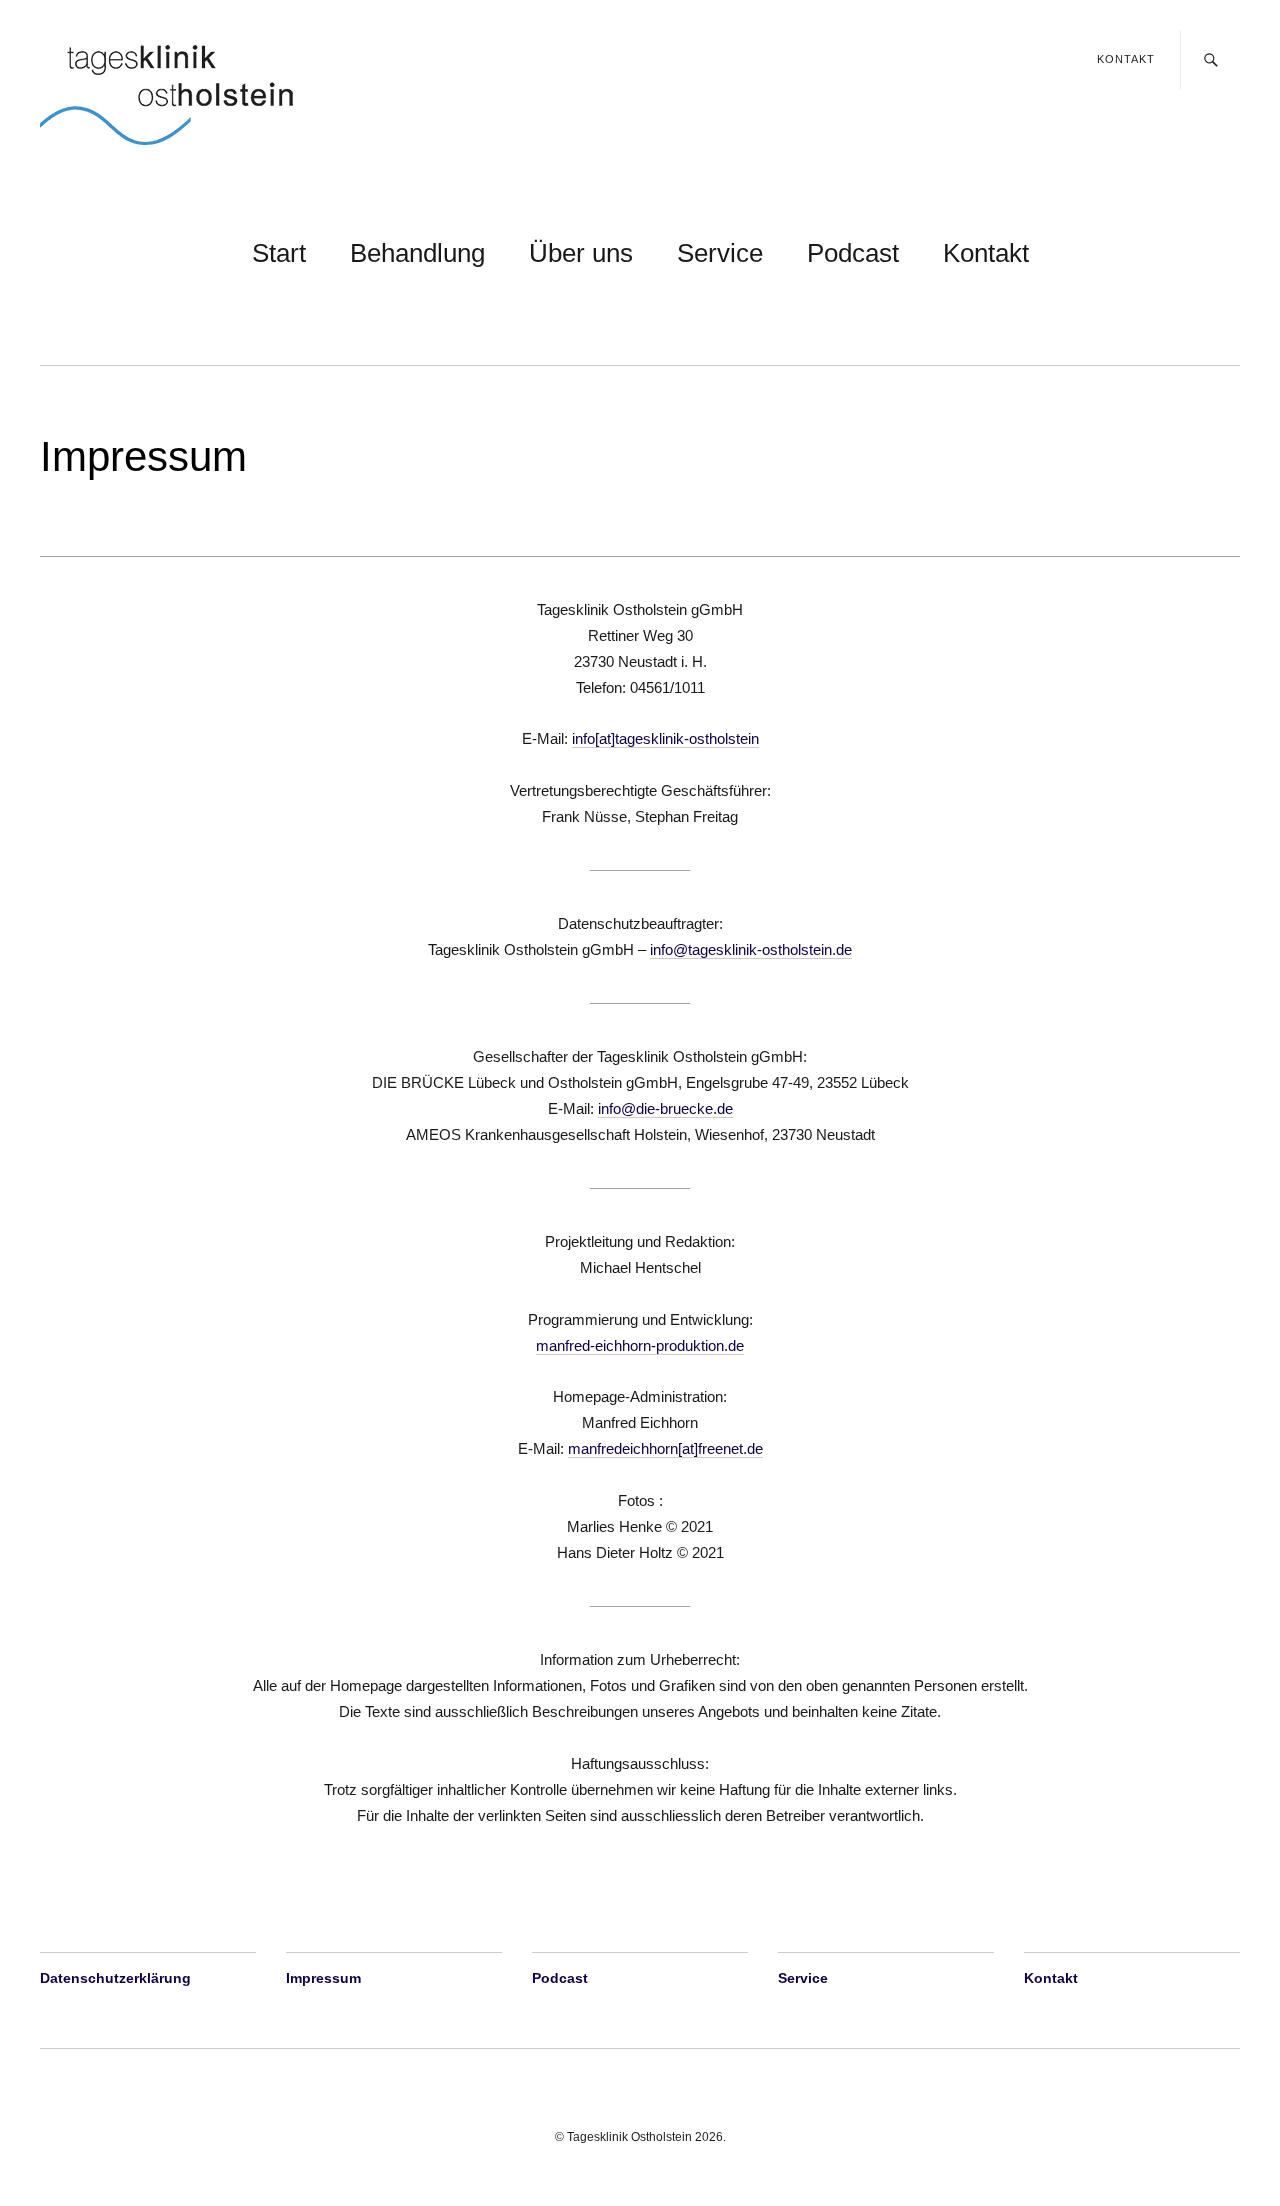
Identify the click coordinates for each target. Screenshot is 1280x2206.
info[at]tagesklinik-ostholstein (665, 738)
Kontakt (1126, 59)
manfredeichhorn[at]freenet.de (665, 1448)
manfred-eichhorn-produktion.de (640, 1345)
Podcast (853, 253)
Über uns (581, 253)
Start (279, 253)
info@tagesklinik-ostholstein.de (751, 949)
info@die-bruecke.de (665, 1108)
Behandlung (417, 253)
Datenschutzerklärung (115, 1978)
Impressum (323, 1978)
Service (720, 253)
